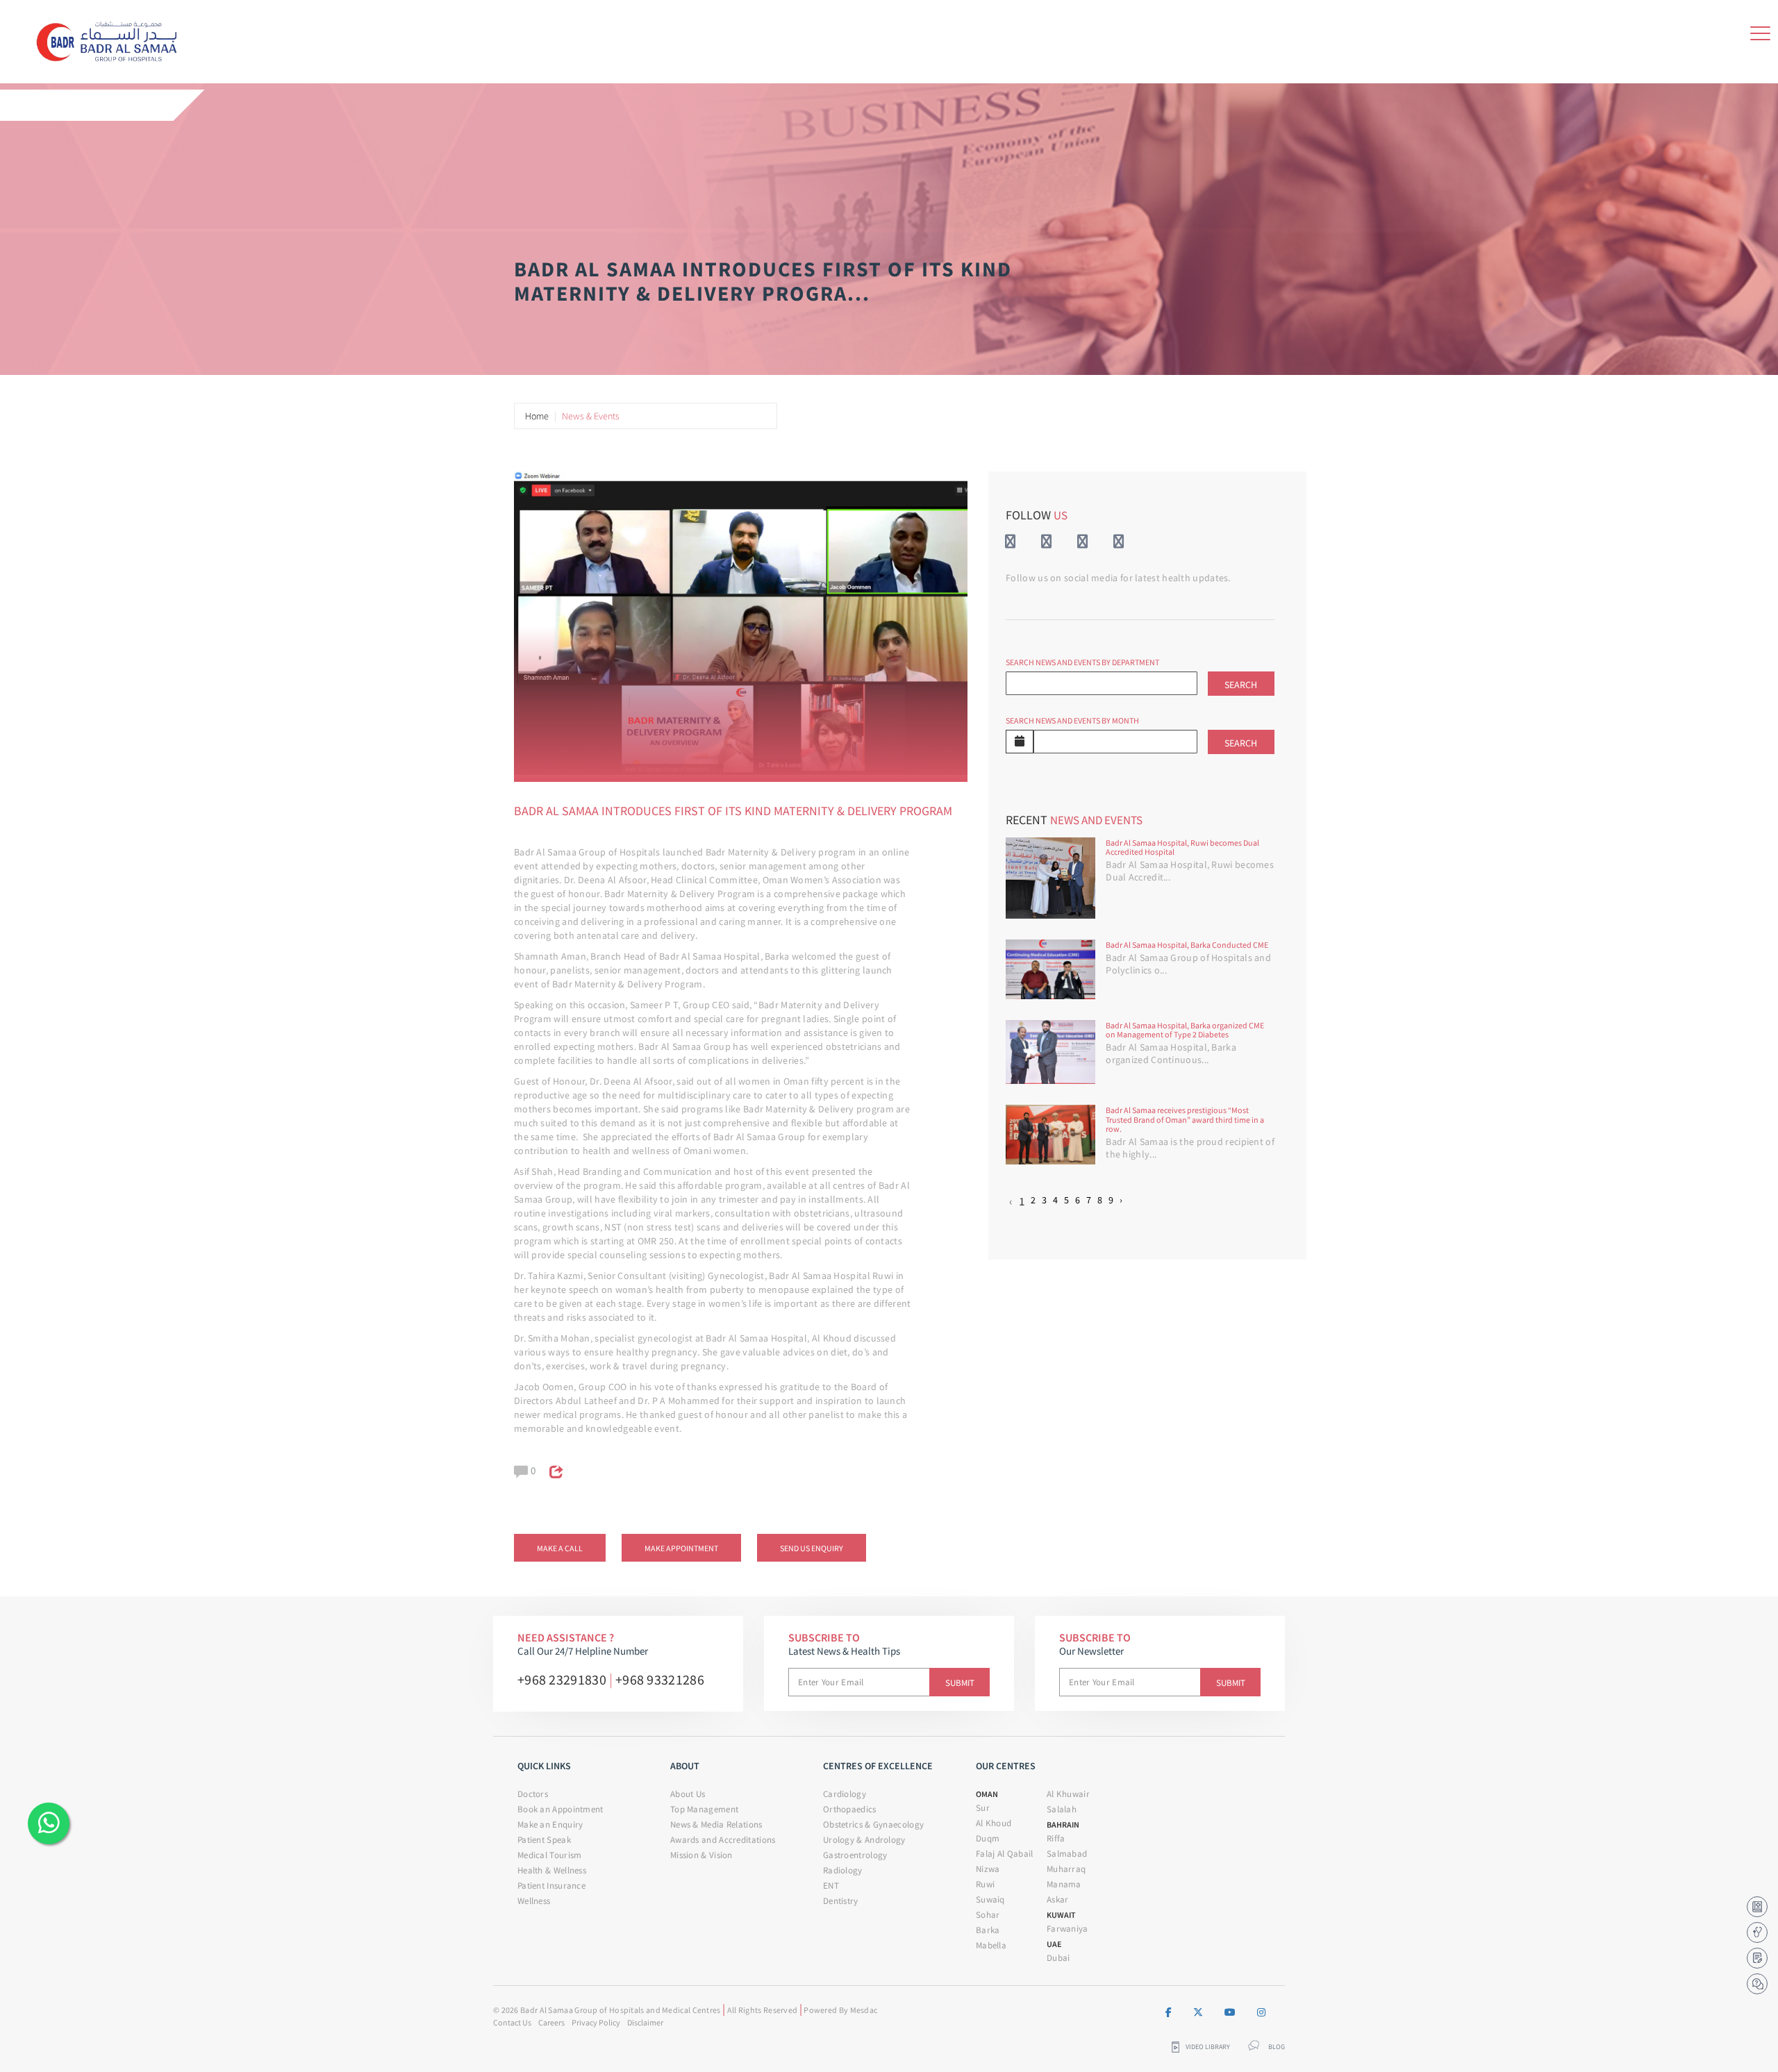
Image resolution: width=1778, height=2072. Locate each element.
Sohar (988, 1915)
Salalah (1062, 1809)
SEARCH (1241, 685)
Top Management (704, 1809)
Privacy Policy (596, 2022)
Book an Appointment (560, 1809)
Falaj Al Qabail (1005, 1854)
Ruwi (985, 1884)
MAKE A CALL (560, 1548)
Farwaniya (1067, 1929)
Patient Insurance (551, 1886)
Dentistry (841, 1901)
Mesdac (864, 2010)
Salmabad (1067, 1854)
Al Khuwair (1068, 1794)
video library (1208, 2047)
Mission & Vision (701, 1855)
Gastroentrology (855, 1855)
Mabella (991, 1945)
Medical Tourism (550, 1855)
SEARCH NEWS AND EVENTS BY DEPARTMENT (1082, 662)
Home (537, 416)
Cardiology (845, 1794)
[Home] (112, 39)
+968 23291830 (562, 1679)
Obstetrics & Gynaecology (873, 1824)
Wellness (534, 1901)
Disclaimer (645, 2022)
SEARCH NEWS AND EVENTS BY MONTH (1072, 720)
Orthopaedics (850, 1809)
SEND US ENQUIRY (812, 1548)
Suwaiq (990, 1899)
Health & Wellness (552, 1870)
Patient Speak (544, 1840)
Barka (988, 1930)
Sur (983, 1808)
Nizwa (988, 1869)
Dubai (1058, 1958)
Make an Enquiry (550, 1824)
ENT (831, 1886)
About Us (688, 1794)
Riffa (1056, 1838)
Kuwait (1061, 1915)
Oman (987, 1794)
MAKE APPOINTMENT (681, 1548)
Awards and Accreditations (723, 1840)
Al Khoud (994, 1823)
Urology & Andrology (864, 1840)
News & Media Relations (716, 1824)
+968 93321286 (660, 1679)
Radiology (843, 1870)
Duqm (988, 1838)
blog (1277, 2047)
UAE (1054, 1944)
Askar (1058, 1899)
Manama (1064, 1884)
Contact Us (512, 2022)
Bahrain (1063, 1824)
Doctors (533, 1794)
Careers (551, 2022)
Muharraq (1066, 1869)
